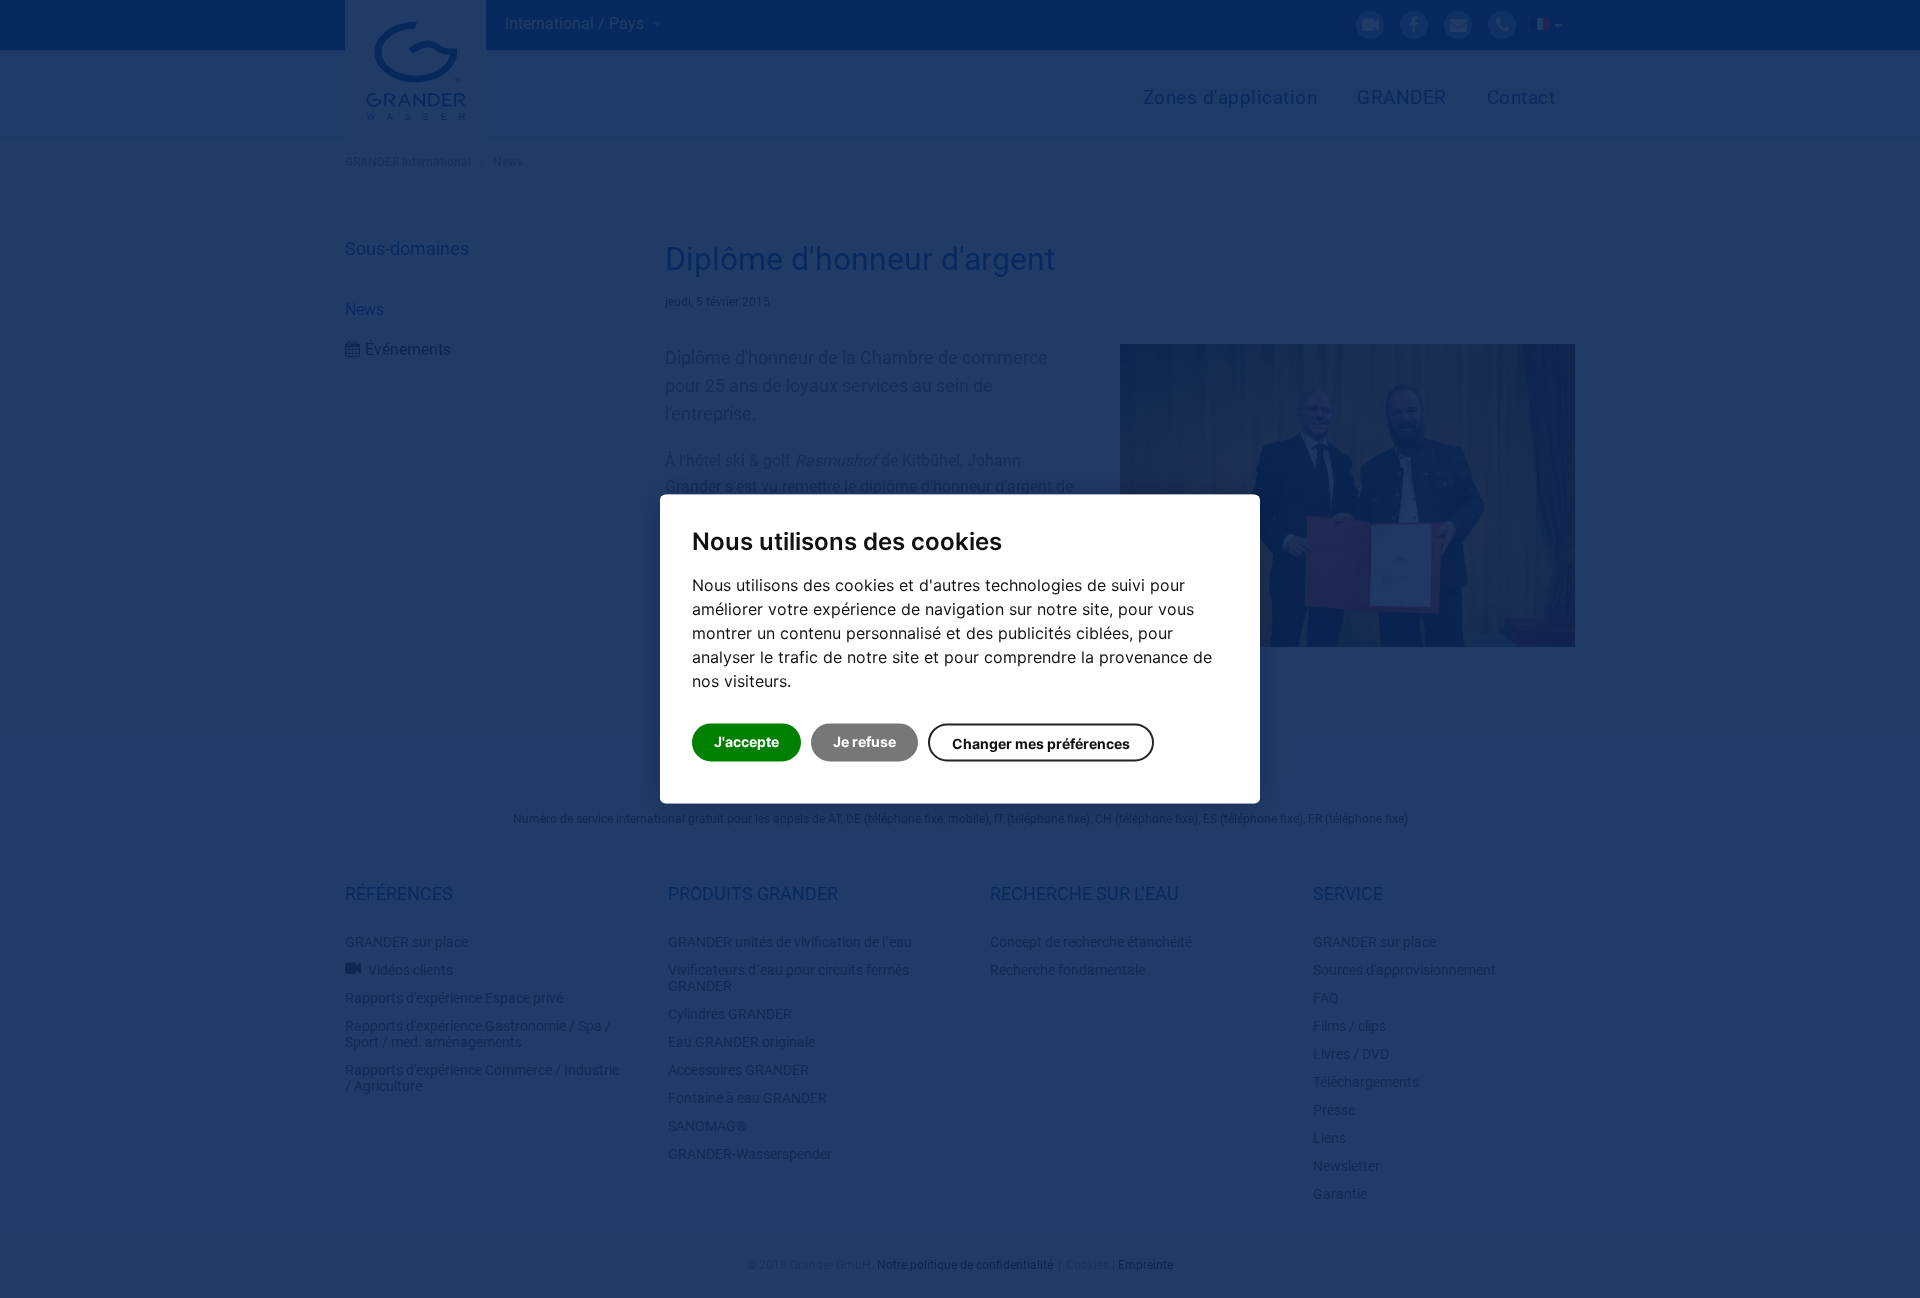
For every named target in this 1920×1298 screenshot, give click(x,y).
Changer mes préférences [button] (1041, 744)
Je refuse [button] (864, 742)
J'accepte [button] (746, 742)
